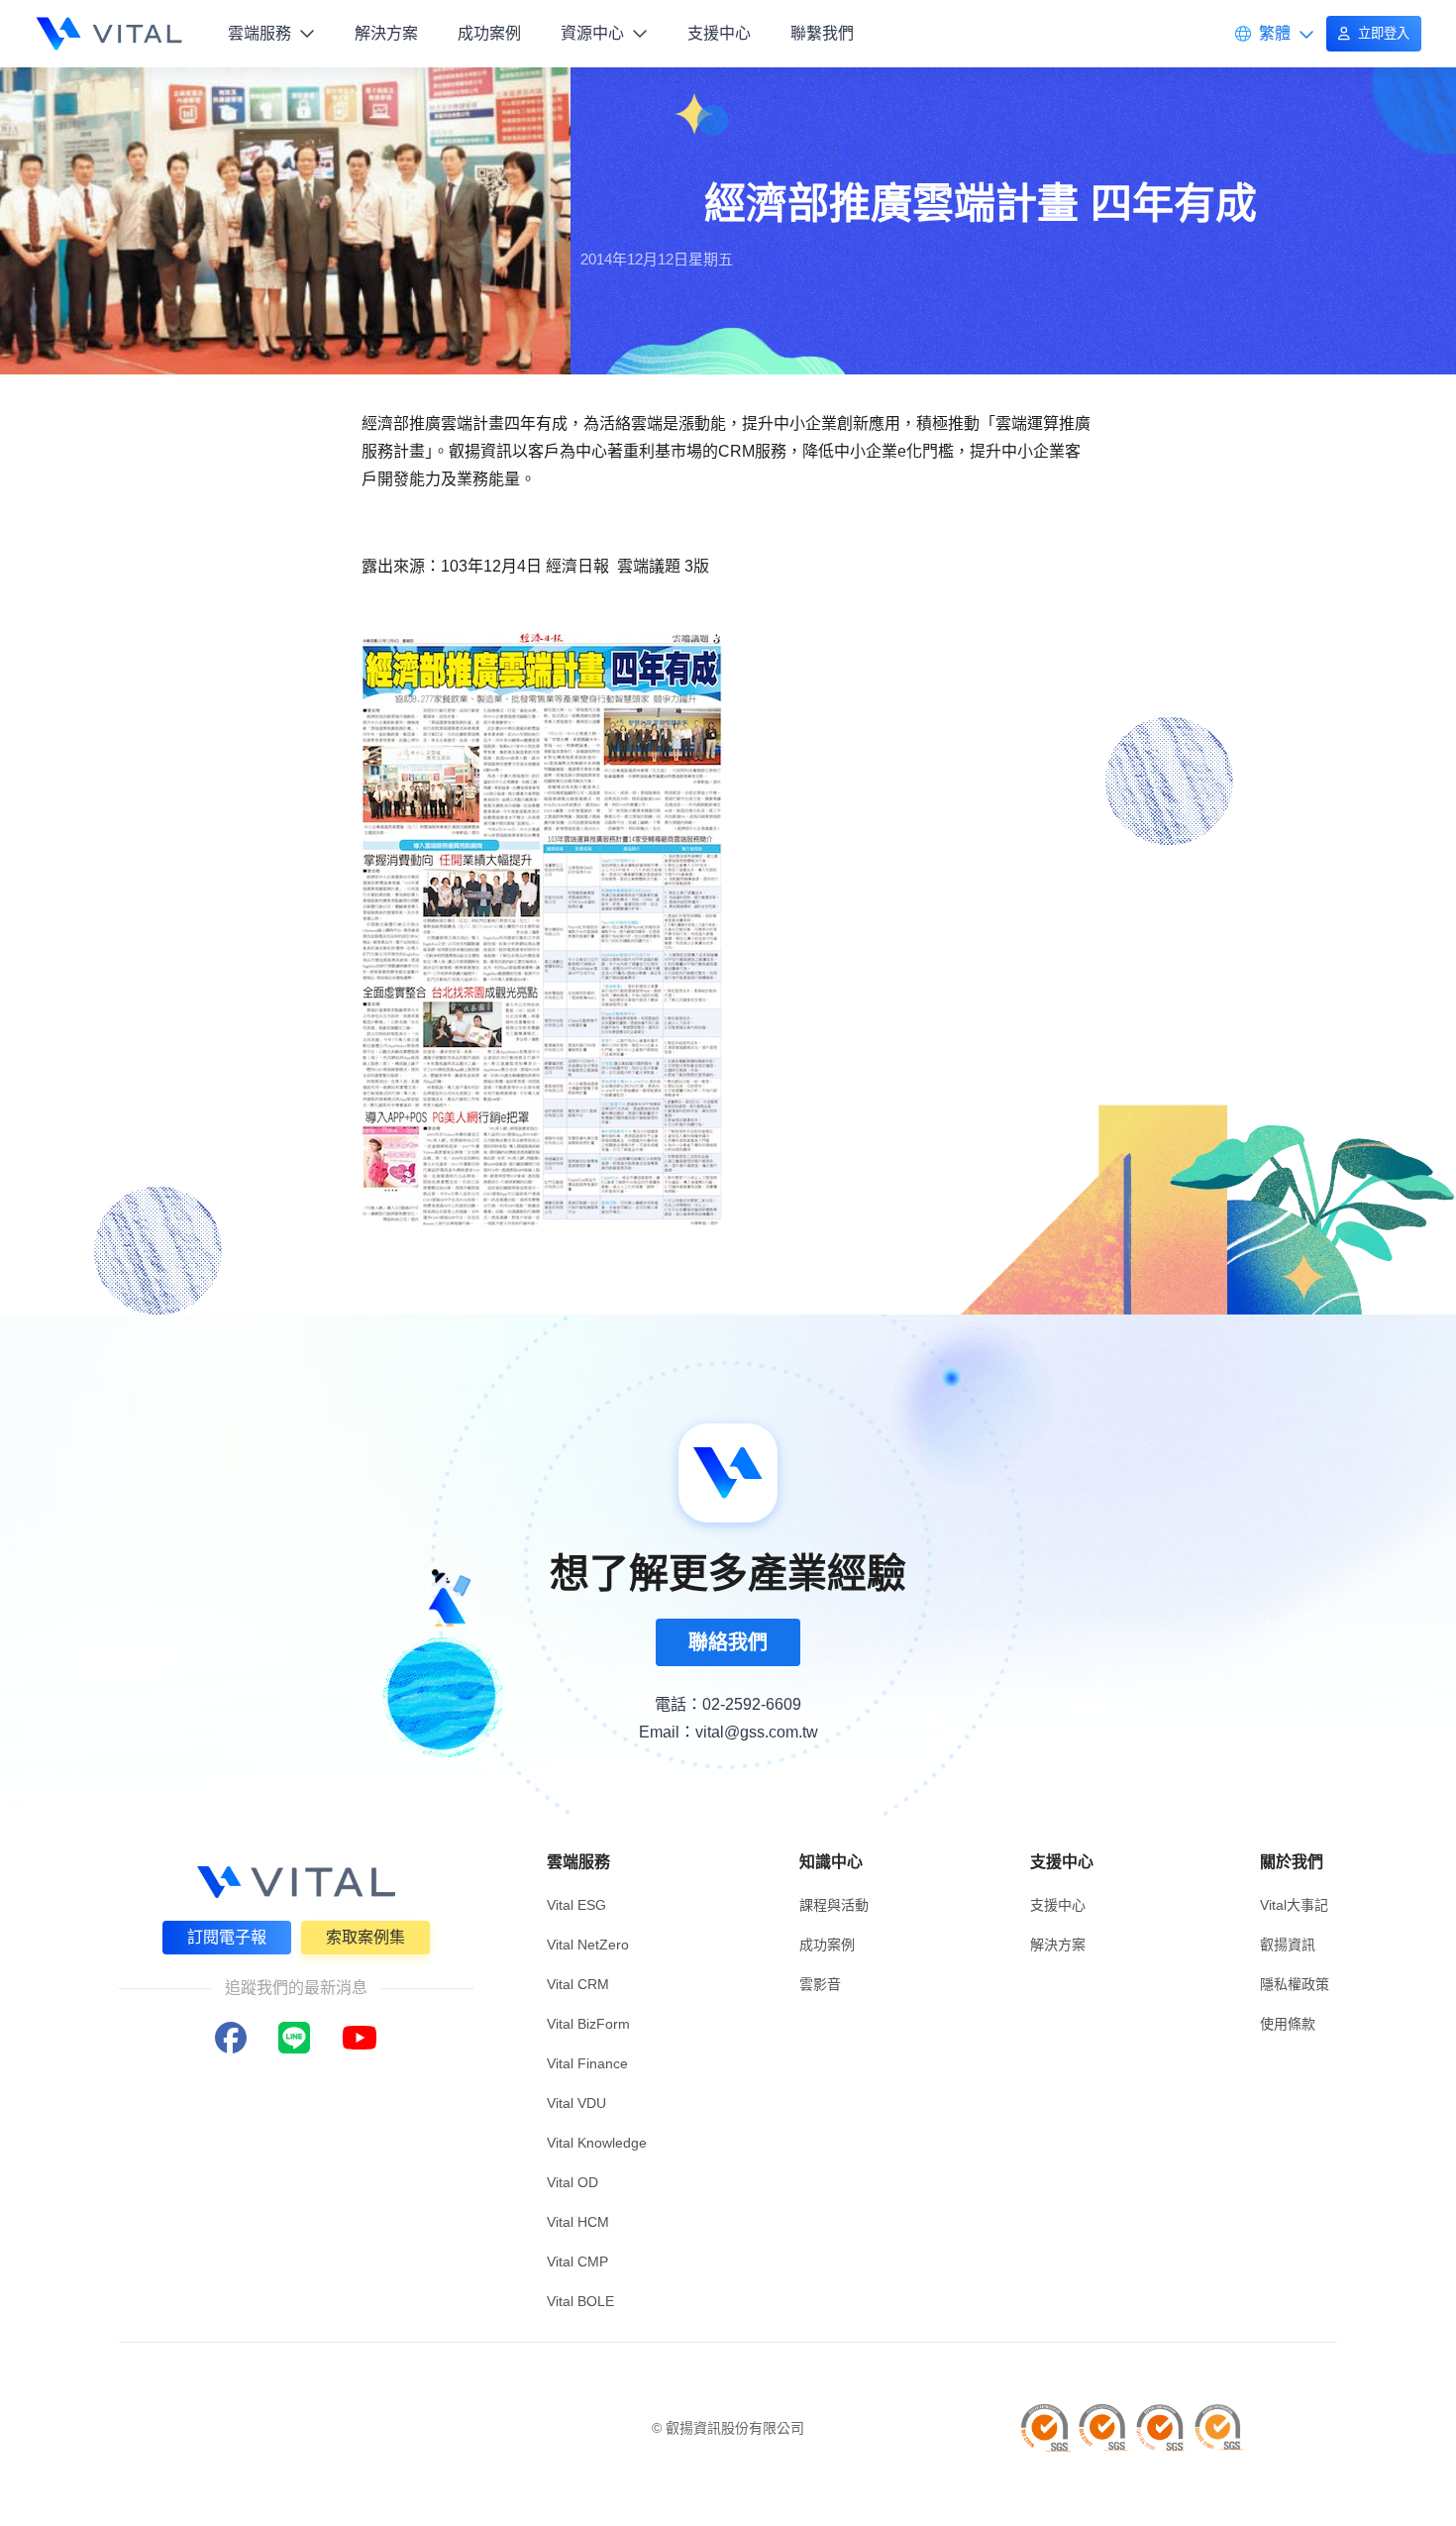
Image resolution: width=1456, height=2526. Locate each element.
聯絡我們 (728, 1642)
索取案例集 (365, 1937)
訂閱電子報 (227, 1937)
